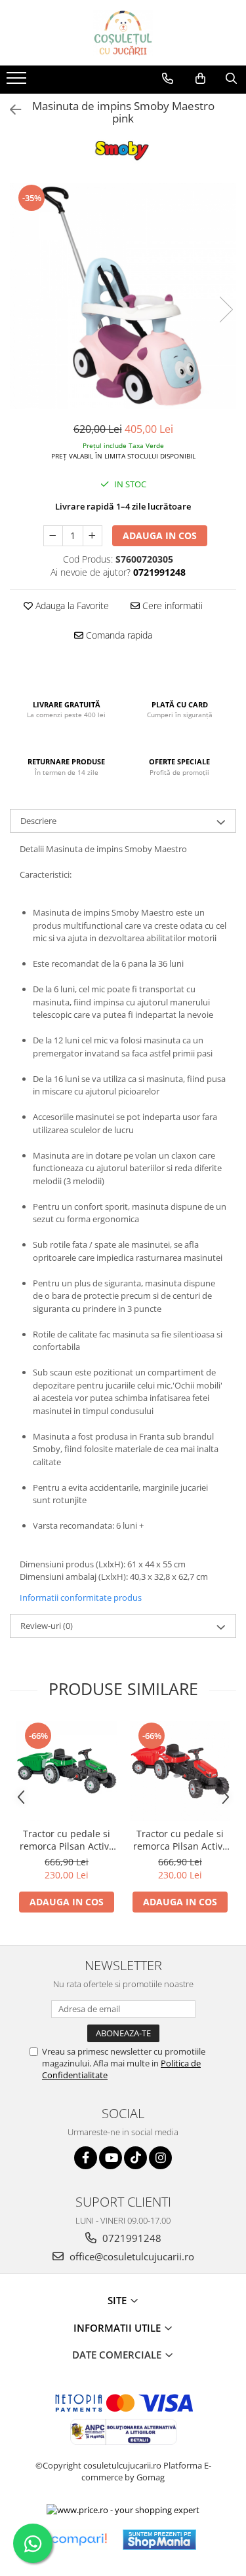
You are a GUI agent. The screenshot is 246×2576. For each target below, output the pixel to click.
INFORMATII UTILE (118, 2328)
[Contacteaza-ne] (168, 79)
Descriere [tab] (38, 821)
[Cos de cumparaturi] (200, 79)
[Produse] (18, 82)
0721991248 (131, 2238)
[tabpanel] (123, 296)
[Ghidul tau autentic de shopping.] (79, 2540)
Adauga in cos (160, 535)
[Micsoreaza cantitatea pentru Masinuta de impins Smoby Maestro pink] (53, 536)
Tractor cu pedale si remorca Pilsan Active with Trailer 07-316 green (67, 1840)
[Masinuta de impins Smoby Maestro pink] (123, 296)
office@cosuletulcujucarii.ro (131, 2256)
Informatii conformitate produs (81, 1597)
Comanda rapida (118, 635)
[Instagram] (160, 2158)
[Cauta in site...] (231, 79)
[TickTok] (135, 2158)
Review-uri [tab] (47, 1626)
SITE (118, 2300)
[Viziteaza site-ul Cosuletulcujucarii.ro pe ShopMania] (159, 2540)
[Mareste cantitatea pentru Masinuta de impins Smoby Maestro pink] (92, 536)
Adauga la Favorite (71, 606)
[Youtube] (111, 2158)
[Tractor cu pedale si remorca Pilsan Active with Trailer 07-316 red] (180, 1771)
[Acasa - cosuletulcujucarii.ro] (123, 33)
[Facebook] (86, 2158)
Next (226, 309)
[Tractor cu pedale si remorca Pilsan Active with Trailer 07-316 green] (67, 1771)
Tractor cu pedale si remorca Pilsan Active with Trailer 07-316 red (180, 1840)
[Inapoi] (10, 110)
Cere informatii (171, 606)
